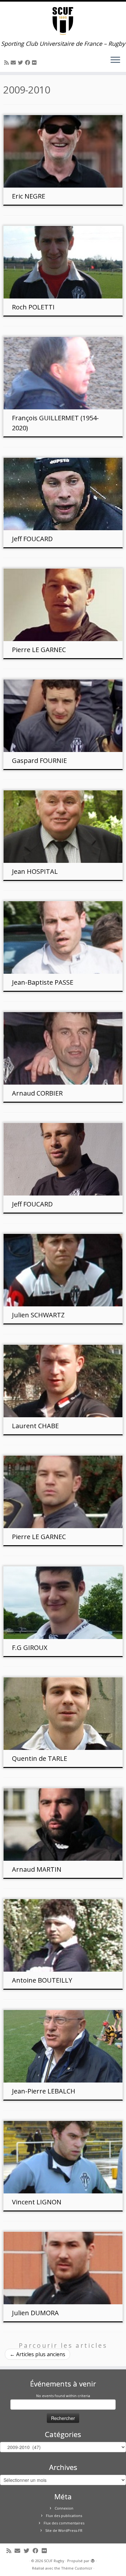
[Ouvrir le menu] (115, 60)
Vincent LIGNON (37, 2202)
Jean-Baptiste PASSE (43, 982)
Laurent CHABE (35, 1426)
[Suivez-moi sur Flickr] (35, 63)
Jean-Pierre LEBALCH (44, 2091)
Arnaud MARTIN (37, 1869)
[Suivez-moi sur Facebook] (28, 63)
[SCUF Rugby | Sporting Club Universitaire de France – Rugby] (63, 21)
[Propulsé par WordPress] (93, 2560)
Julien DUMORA (35, 2313)
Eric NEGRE (29, 196)
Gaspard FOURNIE (39, 761)
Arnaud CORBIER (37, 1093)
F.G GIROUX (30, 1648)
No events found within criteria (63, 2396)
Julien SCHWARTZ (38, 1315)
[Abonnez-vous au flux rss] (7, 63)
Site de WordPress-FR (64, 2530)
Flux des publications (64, 2516)
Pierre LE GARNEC (39, 650)
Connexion (64, 2508)
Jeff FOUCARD (32, 539)
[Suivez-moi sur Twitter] (21, 63)
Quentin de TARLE (40, 1758)
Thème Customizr (77, 2568)
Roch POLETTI (33, 307)
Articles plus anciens (37, 2354)
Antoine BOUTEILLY (42, 1980)
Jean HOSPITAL (35, 871)
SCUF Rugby (54, 2561)
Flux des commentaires (64, 2523)
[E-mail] (14, 63)
